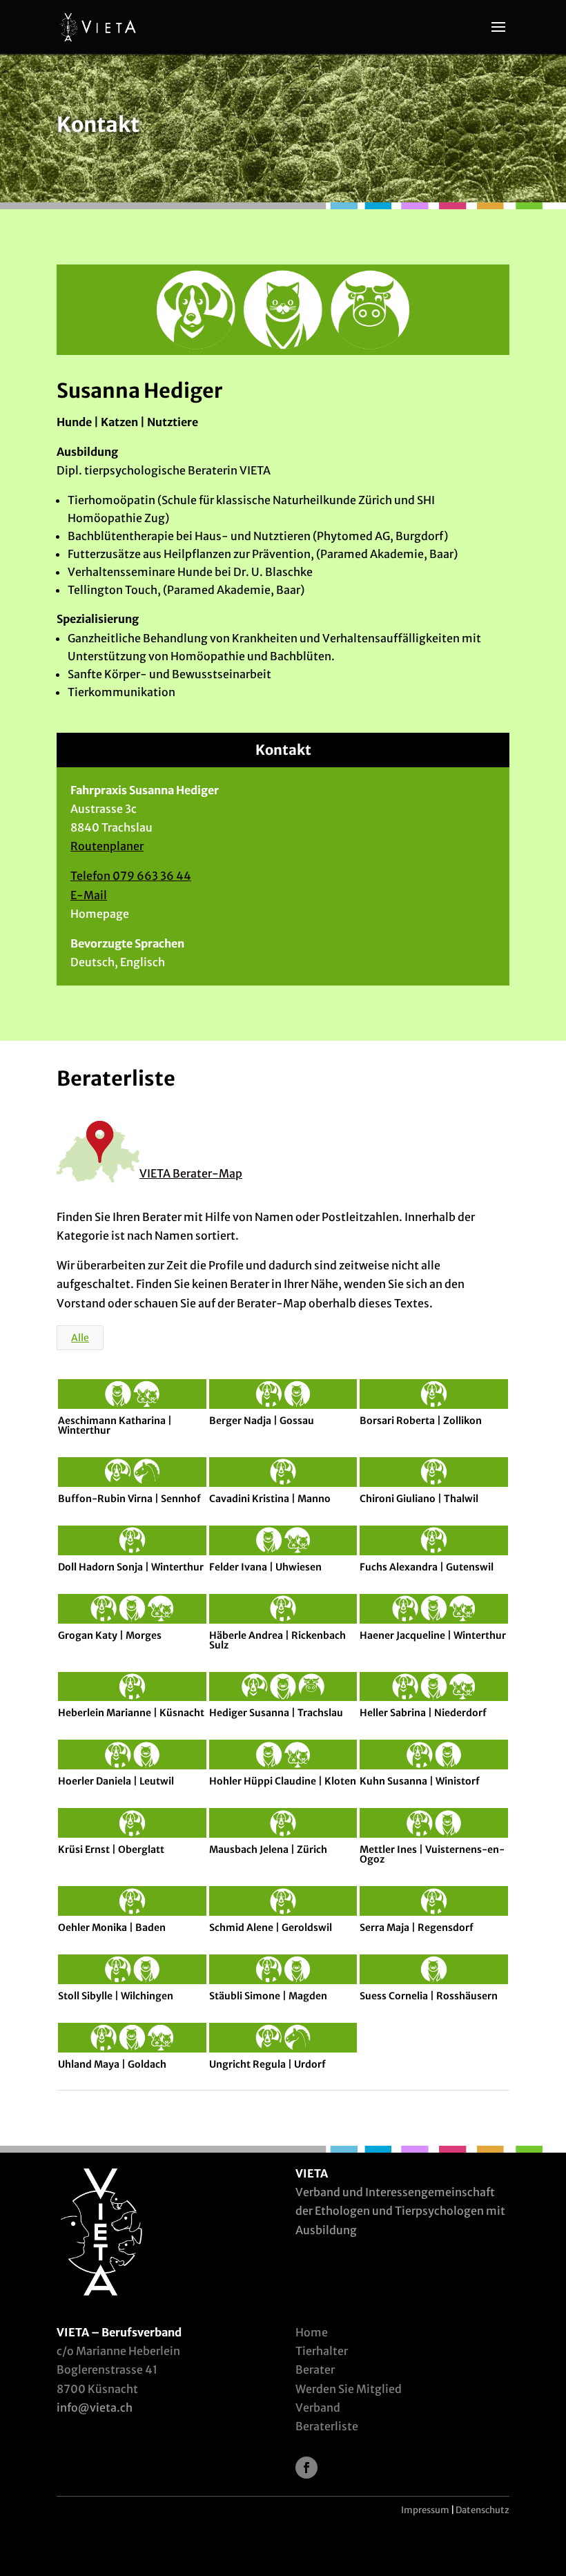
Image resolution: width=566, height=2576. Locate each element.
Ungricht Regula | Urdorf (267, 2064)
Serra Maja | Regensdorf (417, 1928)
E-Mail (89, 895)
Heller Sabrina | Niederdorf (423, 1713)
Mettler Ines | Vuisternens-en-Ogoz (432, 1854)
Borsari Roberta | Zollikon (421, 1421)
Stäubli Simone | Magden (268, 1996)
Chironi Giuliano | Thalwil (419, 1499)
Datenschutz (482, 2510)
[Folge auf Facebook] (306, 2468)
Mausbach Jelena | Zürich (268, 1849)
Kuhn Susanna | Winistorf (420, 1781)
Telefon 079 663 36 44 (131, 876)
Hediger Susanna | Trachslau (276, 1713)
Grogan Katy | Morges (110, 1635)
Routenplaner (107, 846)
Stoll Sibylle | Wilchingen (116, 1996)
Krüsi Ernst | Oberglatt (111, 1849)
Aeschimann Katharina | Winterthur (115, 1425)
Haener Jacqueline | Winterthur (433, 1635)
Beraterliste (327, 2426)
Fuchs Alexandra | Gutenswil (427, 1567)
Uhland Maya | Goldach (112, 2064)
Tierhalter (322, 2351)
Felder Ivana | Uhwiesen (265, 1567)
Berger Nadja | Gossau (262, 1421)
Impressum (425, 2510)
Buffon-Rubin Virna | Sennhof (129, 1499)
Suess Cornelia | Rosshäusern (429, 1996)
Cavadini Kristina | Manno (270, 1499)
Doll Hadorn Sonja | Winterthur (131, 1567)
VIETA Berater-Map (191, 1173)
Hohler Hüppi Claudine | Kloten (283, 1781)
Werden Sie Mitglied (349, 2389)
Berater (315, 2370)
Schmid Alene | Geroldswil (271, 1928)
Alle (80, 1338)
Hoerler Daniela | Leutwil (116, 1781)
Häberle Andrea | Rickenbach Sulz (277, 1640)
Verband (318, 2407)
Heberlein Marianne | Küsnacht (131, 1713)
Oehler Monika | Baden (112, 1928)
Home (312, 2332)
